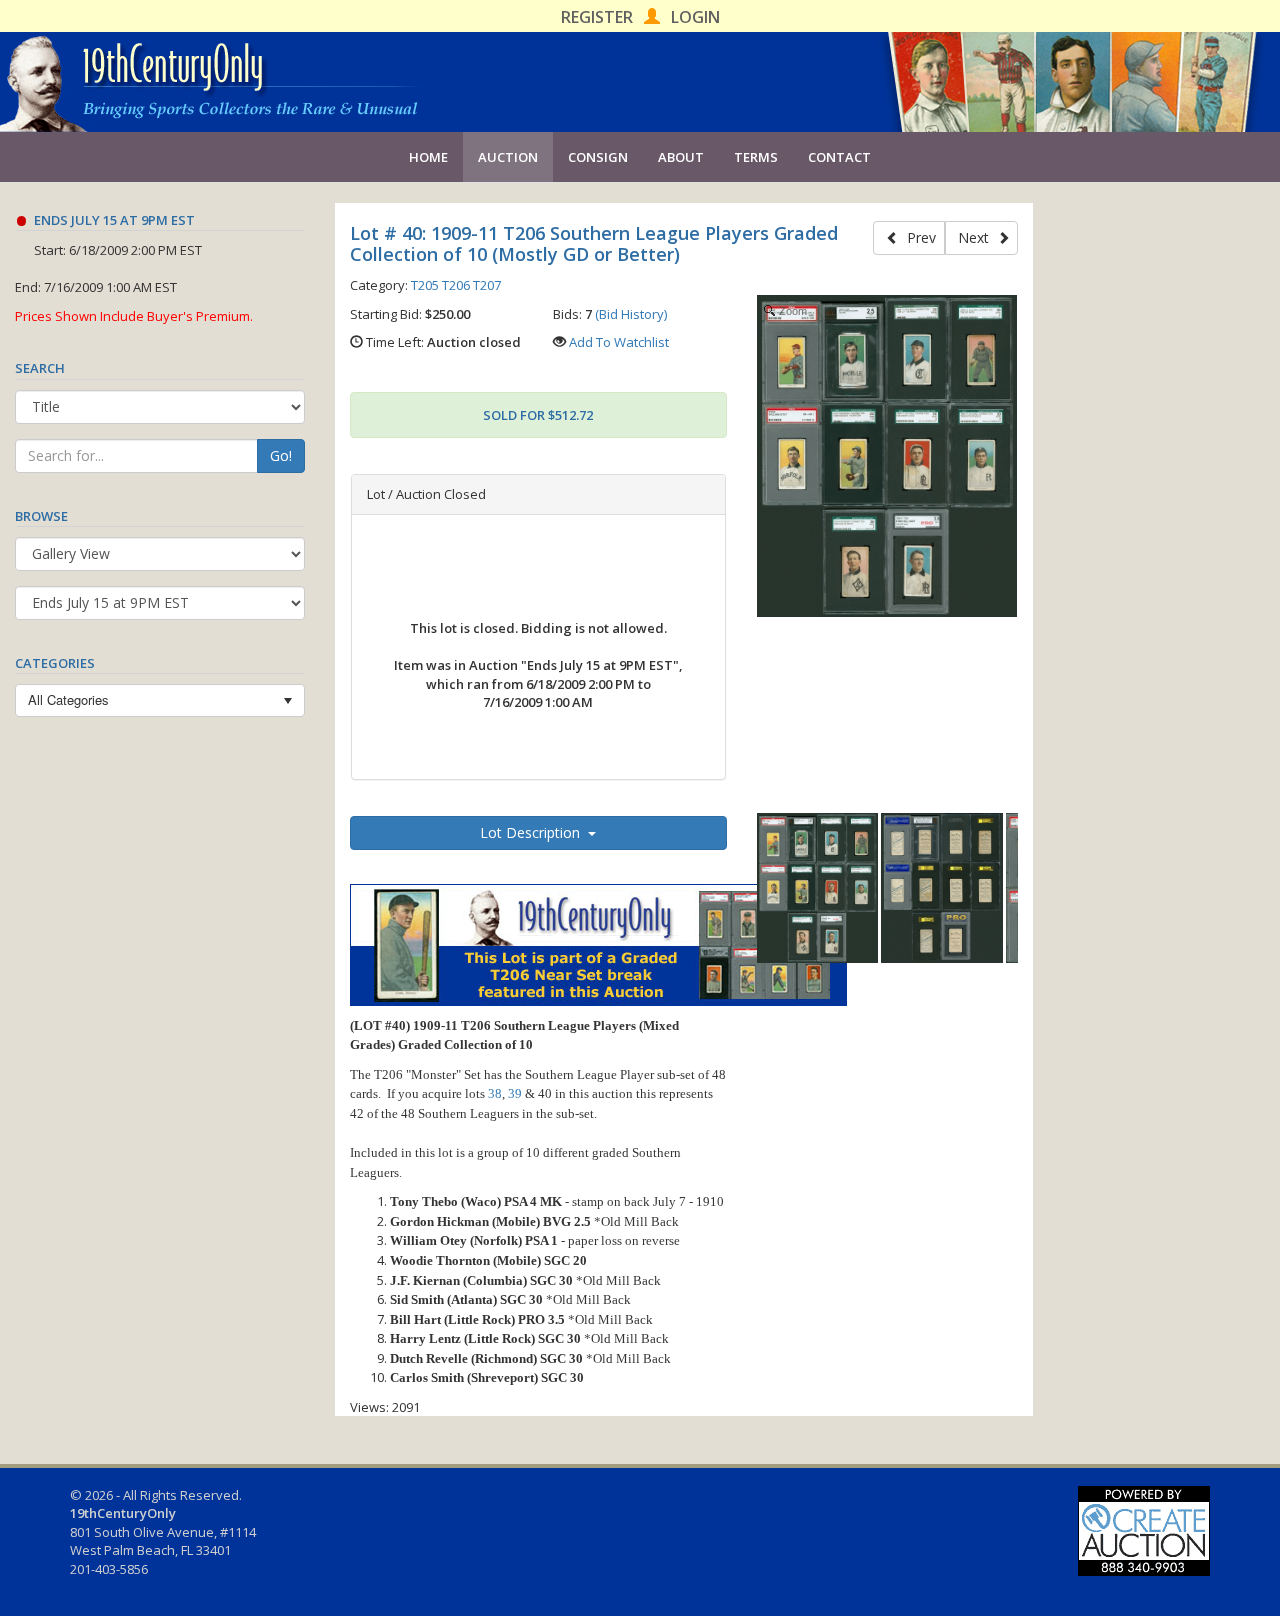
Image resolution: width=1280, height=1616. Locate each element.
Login (695, 17)
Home (428, 157)
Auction (508, 157)
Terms (756, 157)
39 (515, 1093)
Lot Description (534, 832)
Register (597, 17)
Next (977, 237)
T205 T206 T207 (456, 285)
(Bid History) (631, 314)
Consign (598, 157)
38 (495, 1093)
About (681, 157)
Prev (917, 237)
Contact (839, 157)
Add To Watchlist (619, 342)
